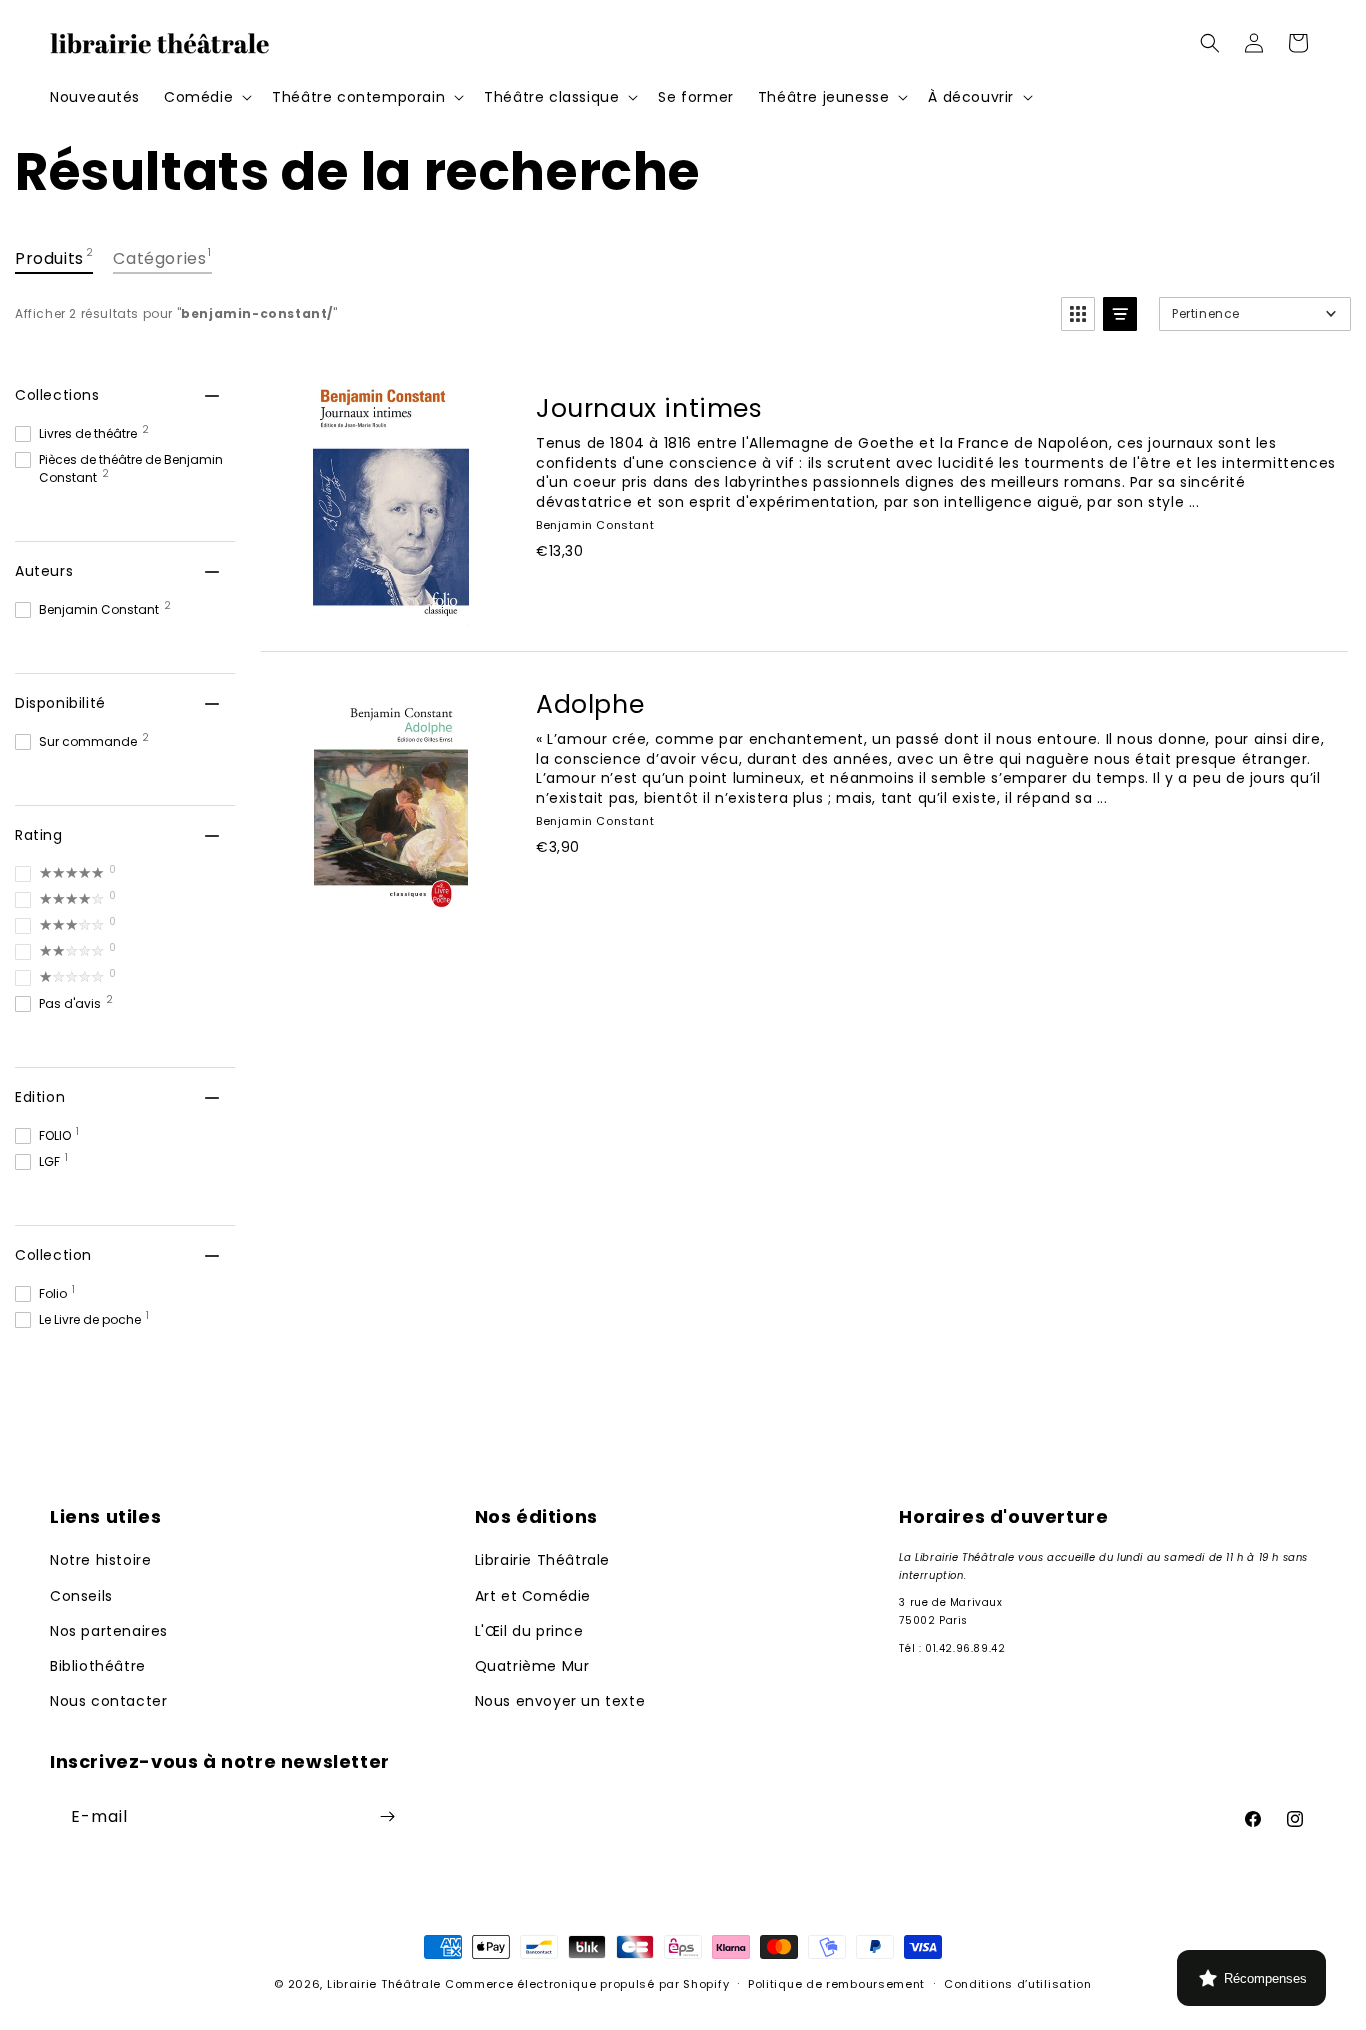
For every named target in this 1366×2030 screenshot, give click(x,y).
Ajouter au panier (645, 595)
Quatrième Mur (532, 1666)
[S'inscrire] (387, 1816)
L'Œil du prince (529, 1631)
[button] (206, 97)
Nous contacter (108, 1701)
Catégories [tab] (162, 257)
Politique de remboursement (836, 1984)
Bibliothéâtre (98, 1666)
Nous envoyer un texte (560, 1701)
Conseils (81, 1596)
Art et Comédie (533, 1596)
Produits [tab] (54, 257)
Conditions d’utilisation (1018, 1984)
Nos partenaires (109, 1631)
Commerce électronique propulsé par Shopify (587, 1984)
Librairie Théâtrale (542, 1561)
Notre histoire (100, 1561)
